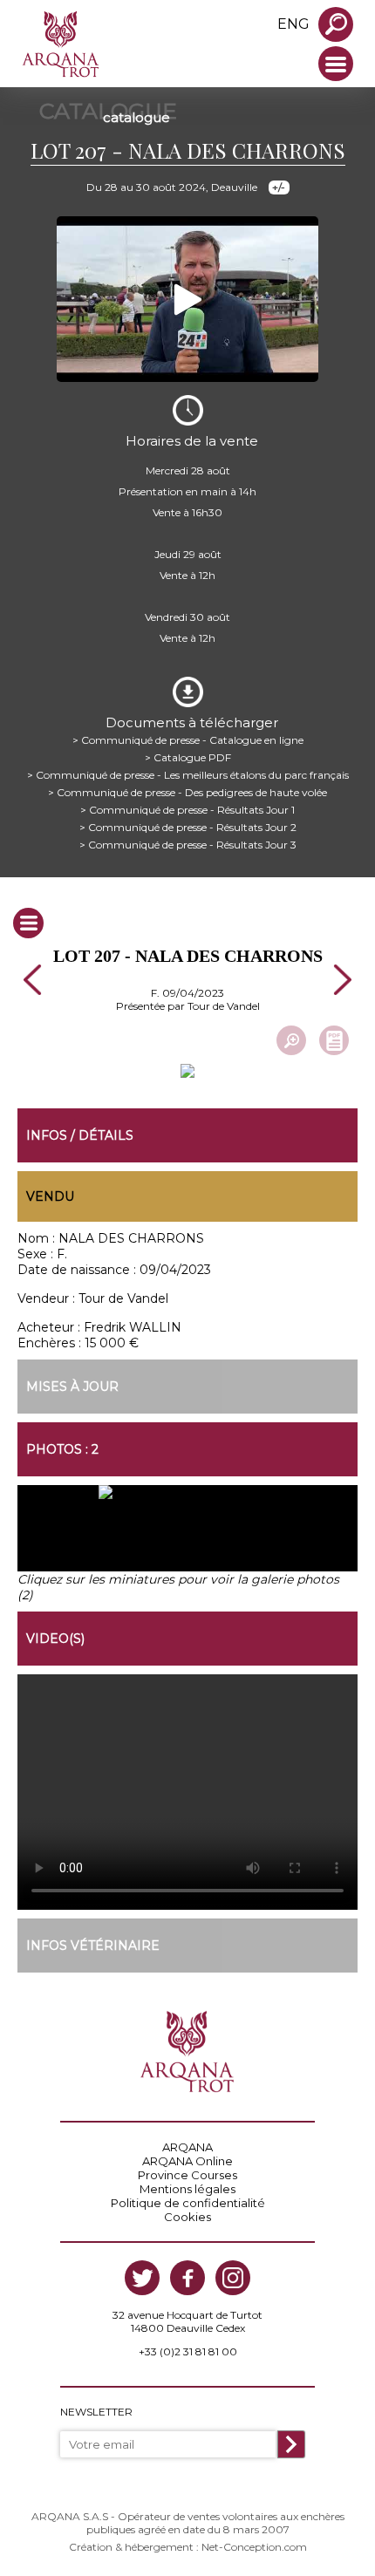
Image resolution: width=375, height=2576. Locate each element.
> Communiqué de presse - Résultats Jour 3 (188, 845)
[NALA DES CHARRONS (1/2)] (102, 1536)
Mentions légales (187, 2189)
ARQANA (187, 2147)
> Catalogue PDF (188, 757)
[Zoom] (291, 1040)
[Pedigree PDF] (334, 1040)
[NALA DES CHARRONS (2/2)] (273, 1536)
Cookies (187, 2217)
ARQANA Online (187, 2161)
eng (293, 24)
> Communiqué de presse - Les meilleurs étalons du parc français (188, 775)
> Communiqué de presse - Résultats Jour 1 (187, 810)
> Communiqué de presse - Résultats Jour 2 (188, 827)
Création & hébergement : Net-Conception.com (188, 2547)
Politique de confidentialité (188, 2203)
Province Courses (187, 2175)
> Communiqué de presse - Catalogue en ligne (188, 740)
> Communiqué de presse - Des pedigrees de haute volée (187, 792)
